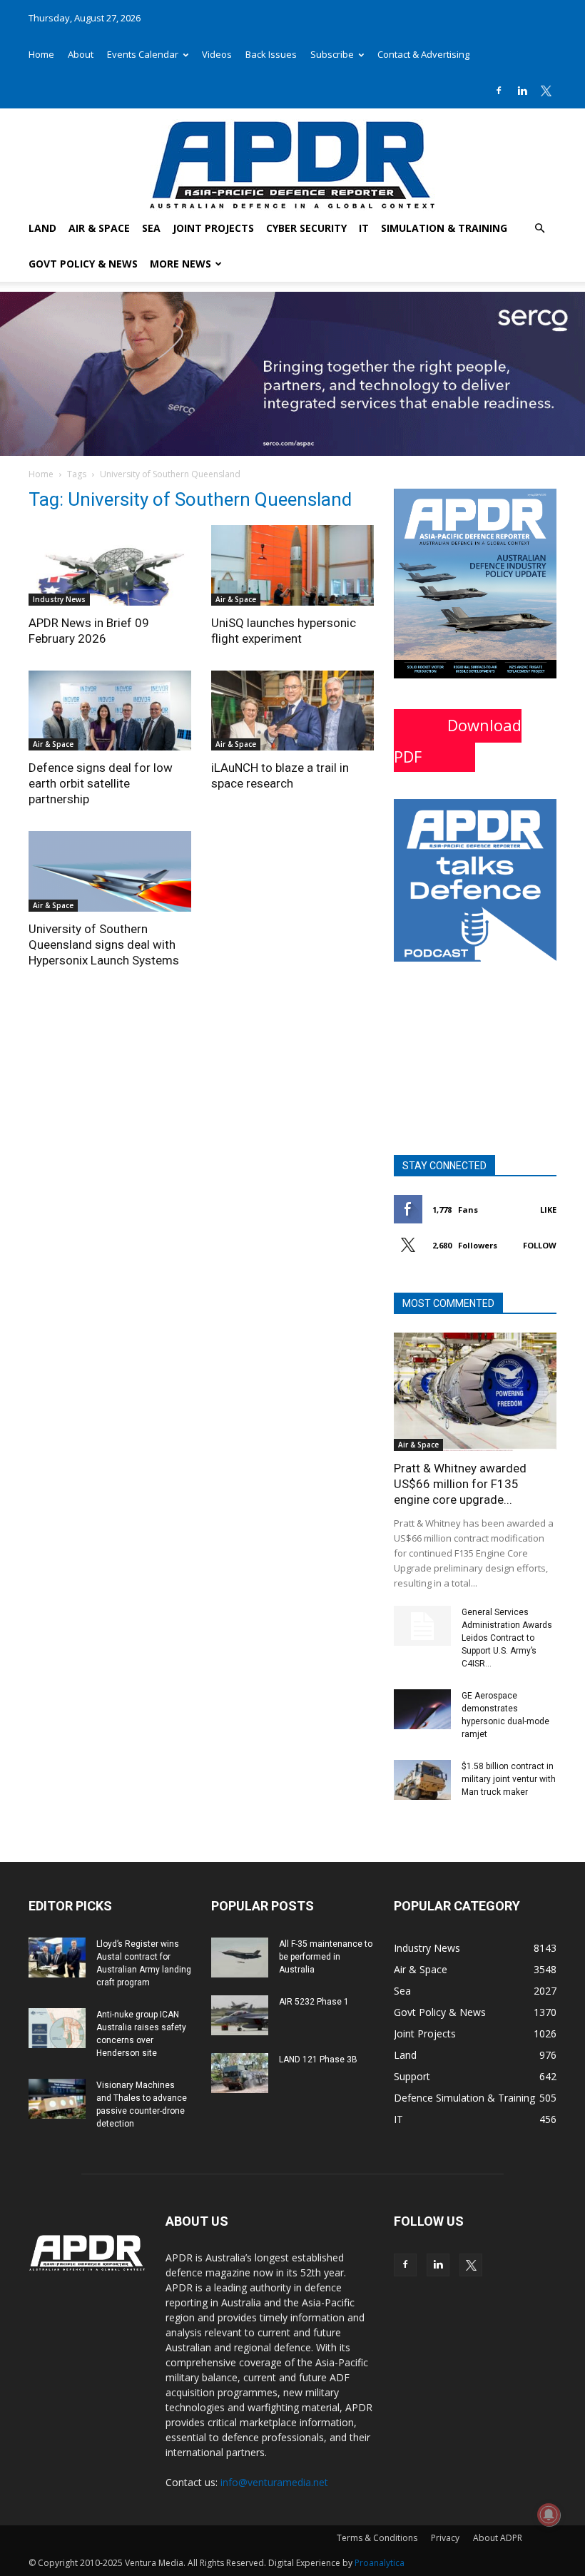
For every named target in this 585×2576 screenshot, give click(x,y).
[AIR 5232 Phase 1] (240, 2015)
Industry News (59, 599)
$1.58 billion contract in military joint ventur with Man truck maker (509, 1779)
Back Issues (271, 54)
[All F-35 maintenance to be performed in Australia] (240, 1958)
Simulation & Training (444, 228)
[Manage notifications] (549, 2515)
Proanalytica (380, 2563)
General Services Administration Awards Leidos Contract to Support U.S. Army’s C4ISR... (507, 1638)
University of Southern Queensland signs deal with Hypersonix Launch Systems (104, 945)
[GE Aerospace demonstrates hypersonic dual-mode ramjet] (422, 1709)
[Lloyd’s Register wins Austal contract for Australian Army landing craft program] (57, 1958)
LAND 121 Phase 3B (318, 2060)
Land (42, 228)
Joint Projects (213, 228)
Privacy (445, 2538)
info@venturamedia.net (274, 2482)
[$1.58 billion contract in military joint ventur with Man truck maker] (422, 1780)
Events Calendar (143, 54)
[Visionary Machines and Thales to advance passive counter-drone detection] (57, 2099)
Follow (540, 1245)
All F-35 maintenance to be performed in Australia (326, 1957)
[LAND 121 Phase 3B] (240, 2073)
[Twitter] (546, 91)
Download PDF (458, 740)
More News (180, 264)
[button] (539, 229)
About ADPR (498, 2538)
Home (41, 54)
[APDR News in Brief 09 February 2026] (110, 565)
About (81, 54)
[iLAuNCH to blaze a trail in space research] (292, 711)
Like (548, 1210)
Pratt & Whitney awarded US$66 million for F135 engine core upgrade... (460, 1484)
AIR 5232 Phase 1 (314, 2002)
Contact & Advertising (423, 54)
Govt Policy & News (83, 264)
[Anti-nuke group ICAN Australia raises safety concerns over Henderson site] (57, 2028)
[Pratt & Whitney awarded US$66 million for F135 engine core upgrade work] (475, 1391)
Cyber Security (306, 228)
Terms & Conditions (377, 2538)
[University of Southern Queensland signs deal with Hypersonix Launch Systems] (110, 871)
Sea (151, 228)
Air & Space (99, 228)
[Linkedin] (522, 91)
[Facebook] (499, 91)
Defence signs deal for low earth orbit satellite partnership (101, 783)
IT (364, 228)
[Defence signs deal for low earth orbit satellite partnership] (110, 711)
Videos (217, 54)
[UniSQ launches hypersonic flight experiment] (292, 565)
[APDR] (292, 159)
